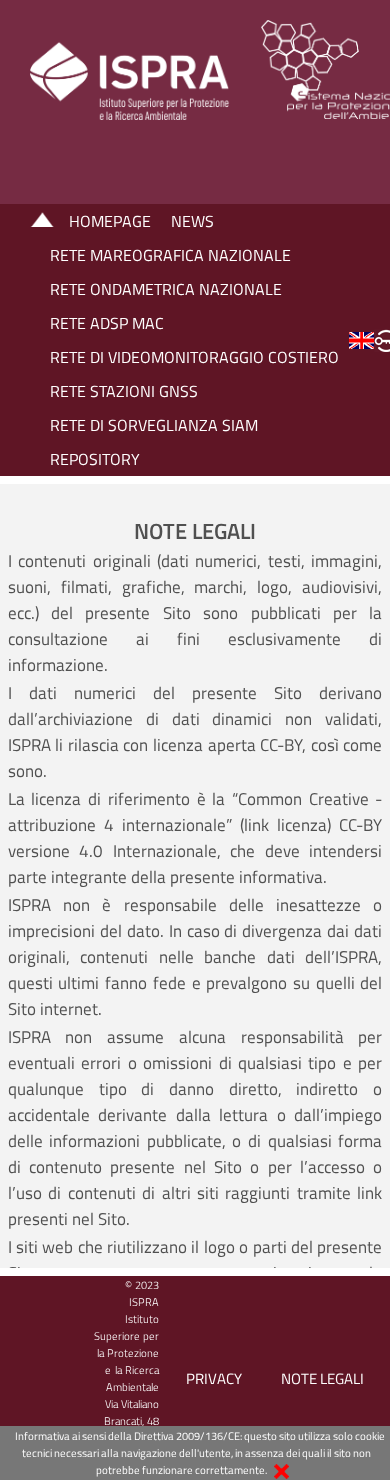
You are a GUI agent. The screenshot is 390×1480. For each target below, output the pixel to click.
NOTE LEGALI (322, 1378)
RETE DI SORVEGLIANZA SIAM (154, 425)
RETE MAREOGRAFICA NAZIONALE (170, 255)
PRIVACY (214, 1378)
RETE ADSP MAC (107, 323)
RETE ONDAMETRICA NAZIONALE (166, 289)
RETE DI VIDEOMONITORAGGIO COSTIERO (194, 357)
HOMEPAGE (110, 221)
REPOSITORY (95, 459)
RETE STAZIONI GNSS (124, 391)
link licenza (285, 825)
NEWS (192, 221)
